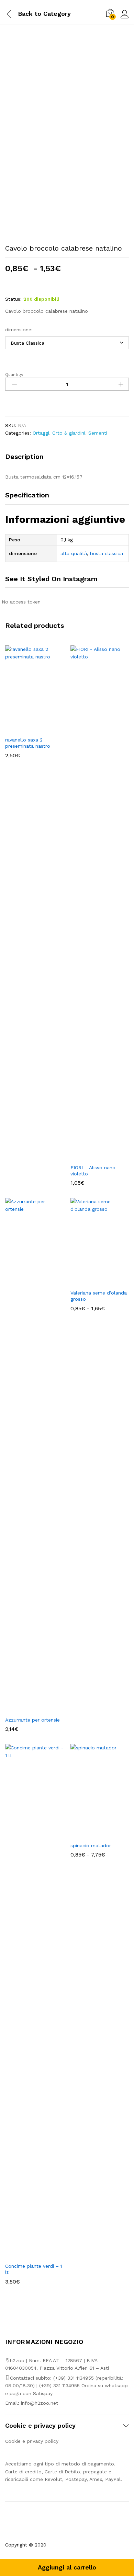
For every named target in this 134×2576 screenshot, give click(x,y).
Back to (30, 14)
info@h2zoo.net (40, 2403)
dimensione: (19, 330)
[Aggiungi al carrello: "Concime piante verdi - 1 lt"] (26, 2255)
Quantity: (14, 375)
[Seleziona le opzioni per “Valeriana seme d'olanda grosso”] (92, 1281)
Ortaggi (41, 433)
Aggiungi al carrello (67, 2567)
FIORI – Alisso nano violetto (93, 1171)
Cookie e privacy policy (32, 2441)
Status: (13, 299)
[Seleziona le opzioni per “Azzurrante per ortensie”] (26, 1709)
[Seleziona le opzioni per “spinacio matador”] (92, 1834)
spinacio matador (91, 1845)
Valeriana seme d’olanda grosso (99, 1296)
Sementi (98, 433)
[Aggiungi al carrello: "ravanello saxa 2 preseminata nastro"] (26, 728)
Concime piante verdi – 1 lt (34, 2269)
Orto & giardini (69, 433)
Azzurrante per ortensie (32, 1720)
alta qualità (74, 553)
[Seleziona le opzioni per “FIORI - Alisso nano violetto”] (92, 1156)
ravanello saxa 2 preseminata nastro (28, 743)
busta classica (107, 553)
